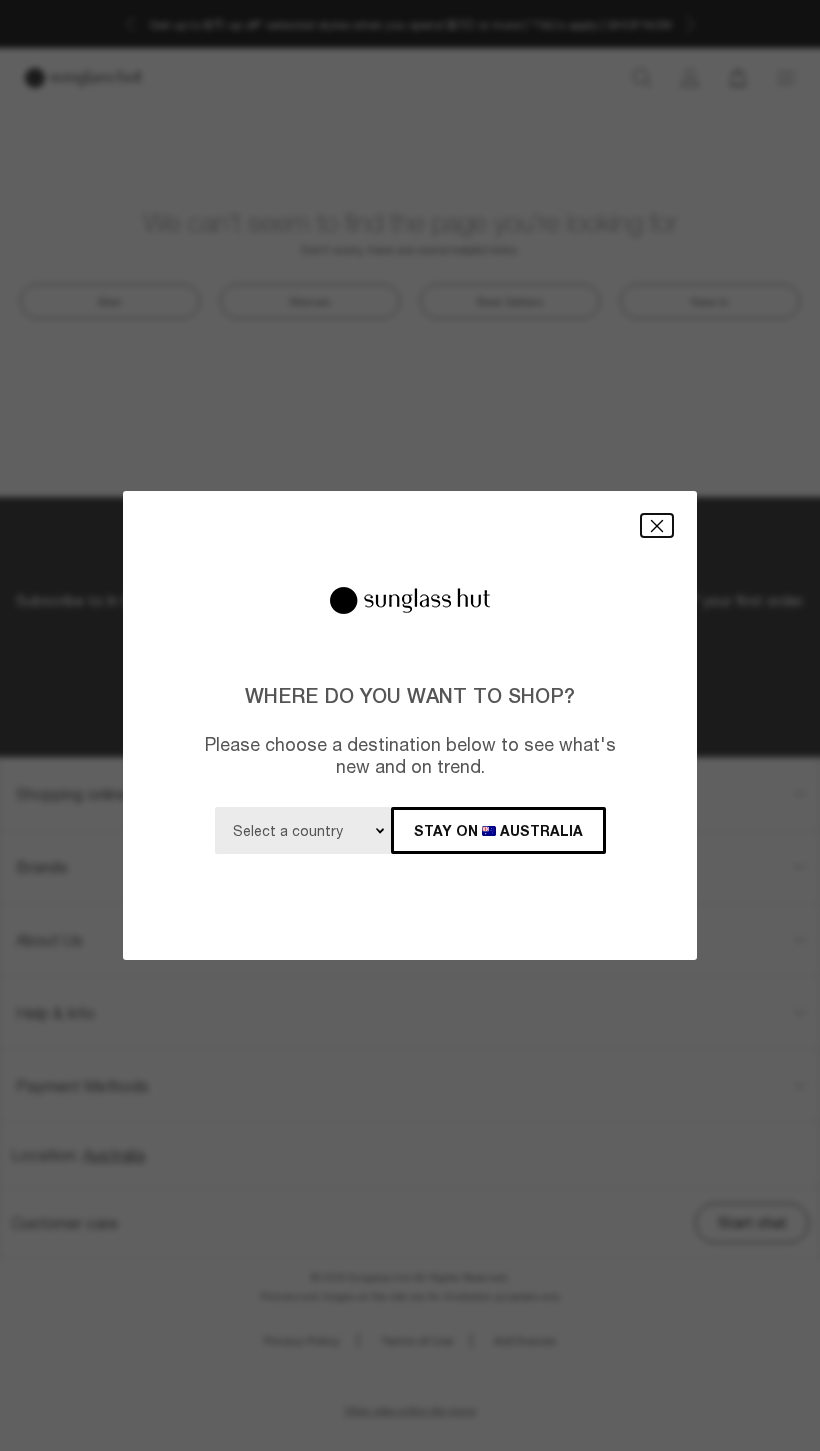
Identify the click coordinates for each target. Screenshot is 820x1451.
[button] (657, 525)
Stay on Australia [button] (498, 830)
